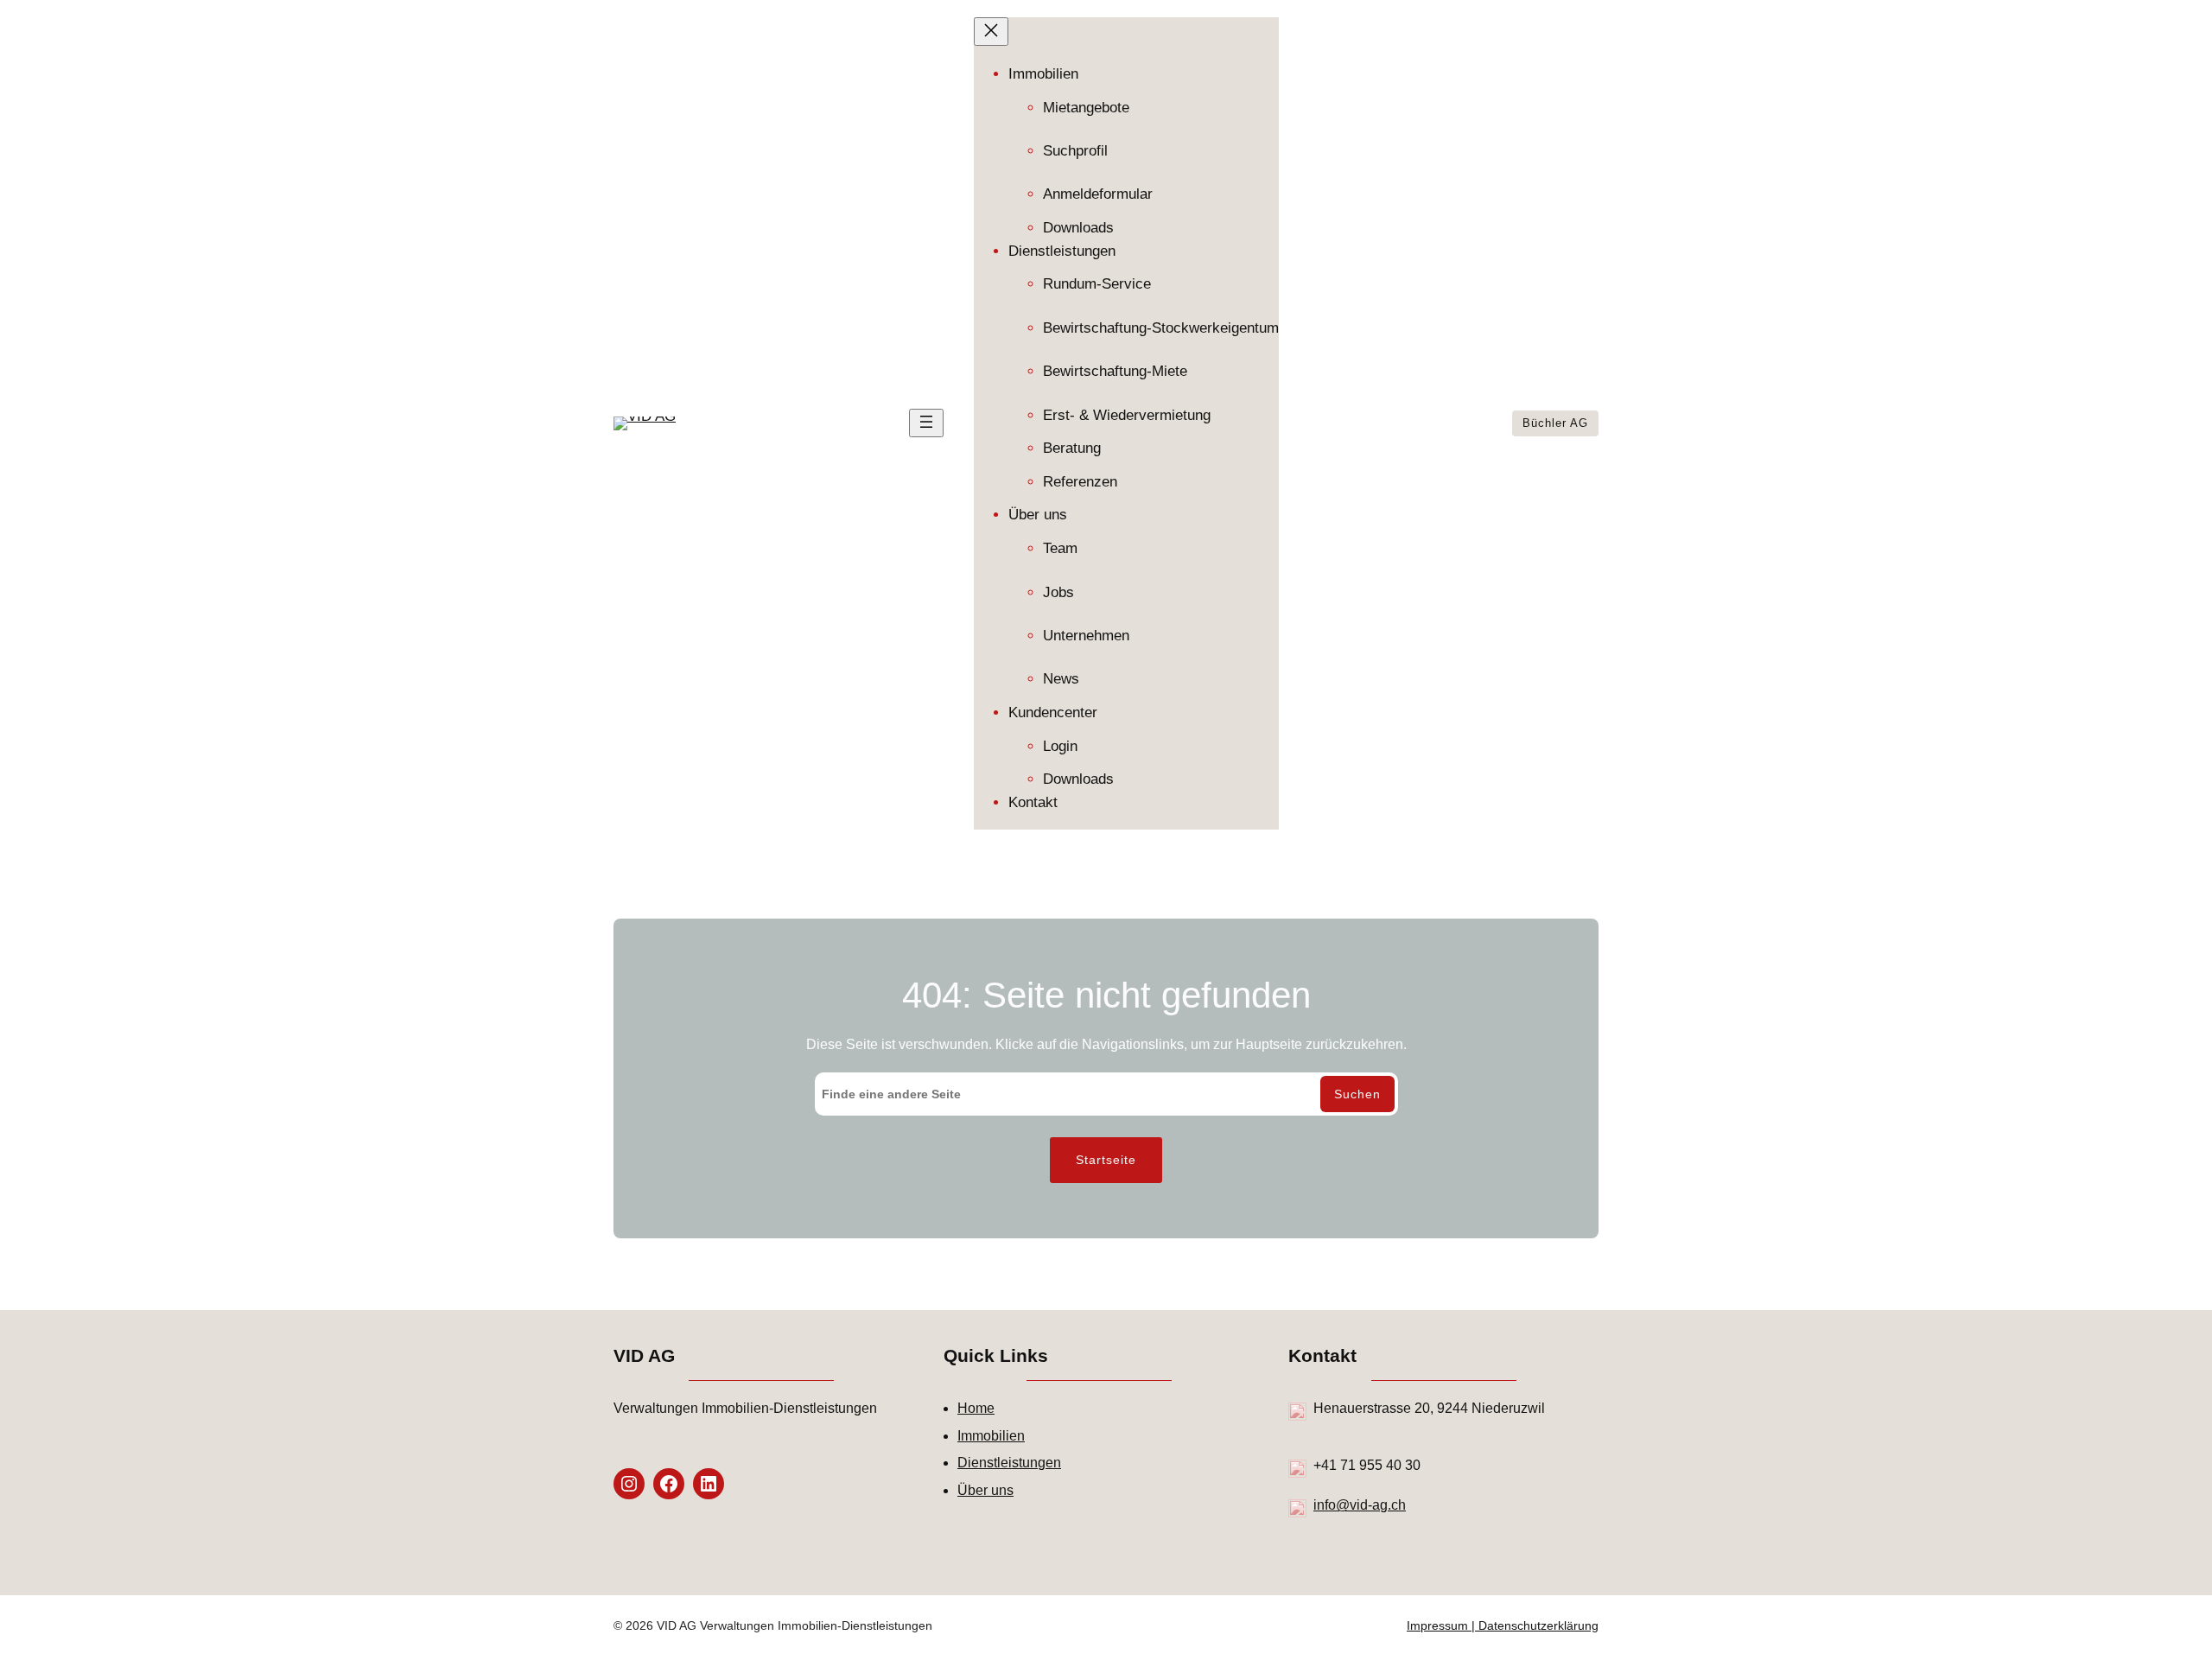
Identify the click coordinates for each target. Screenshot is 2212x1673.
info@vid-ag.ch (1360, 1505)
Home (976, 1408)
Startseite (1106, 1160)
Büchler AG (1555, 423)
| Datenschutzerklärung (1533, 1625)
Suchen (1357, 1094)
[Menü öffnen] (926, 423)
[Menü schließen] (991, 32)
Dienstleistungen (1009, 1463)
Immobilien (991, 1436)
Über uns (985, 1490)
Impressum (1437, 1625)
